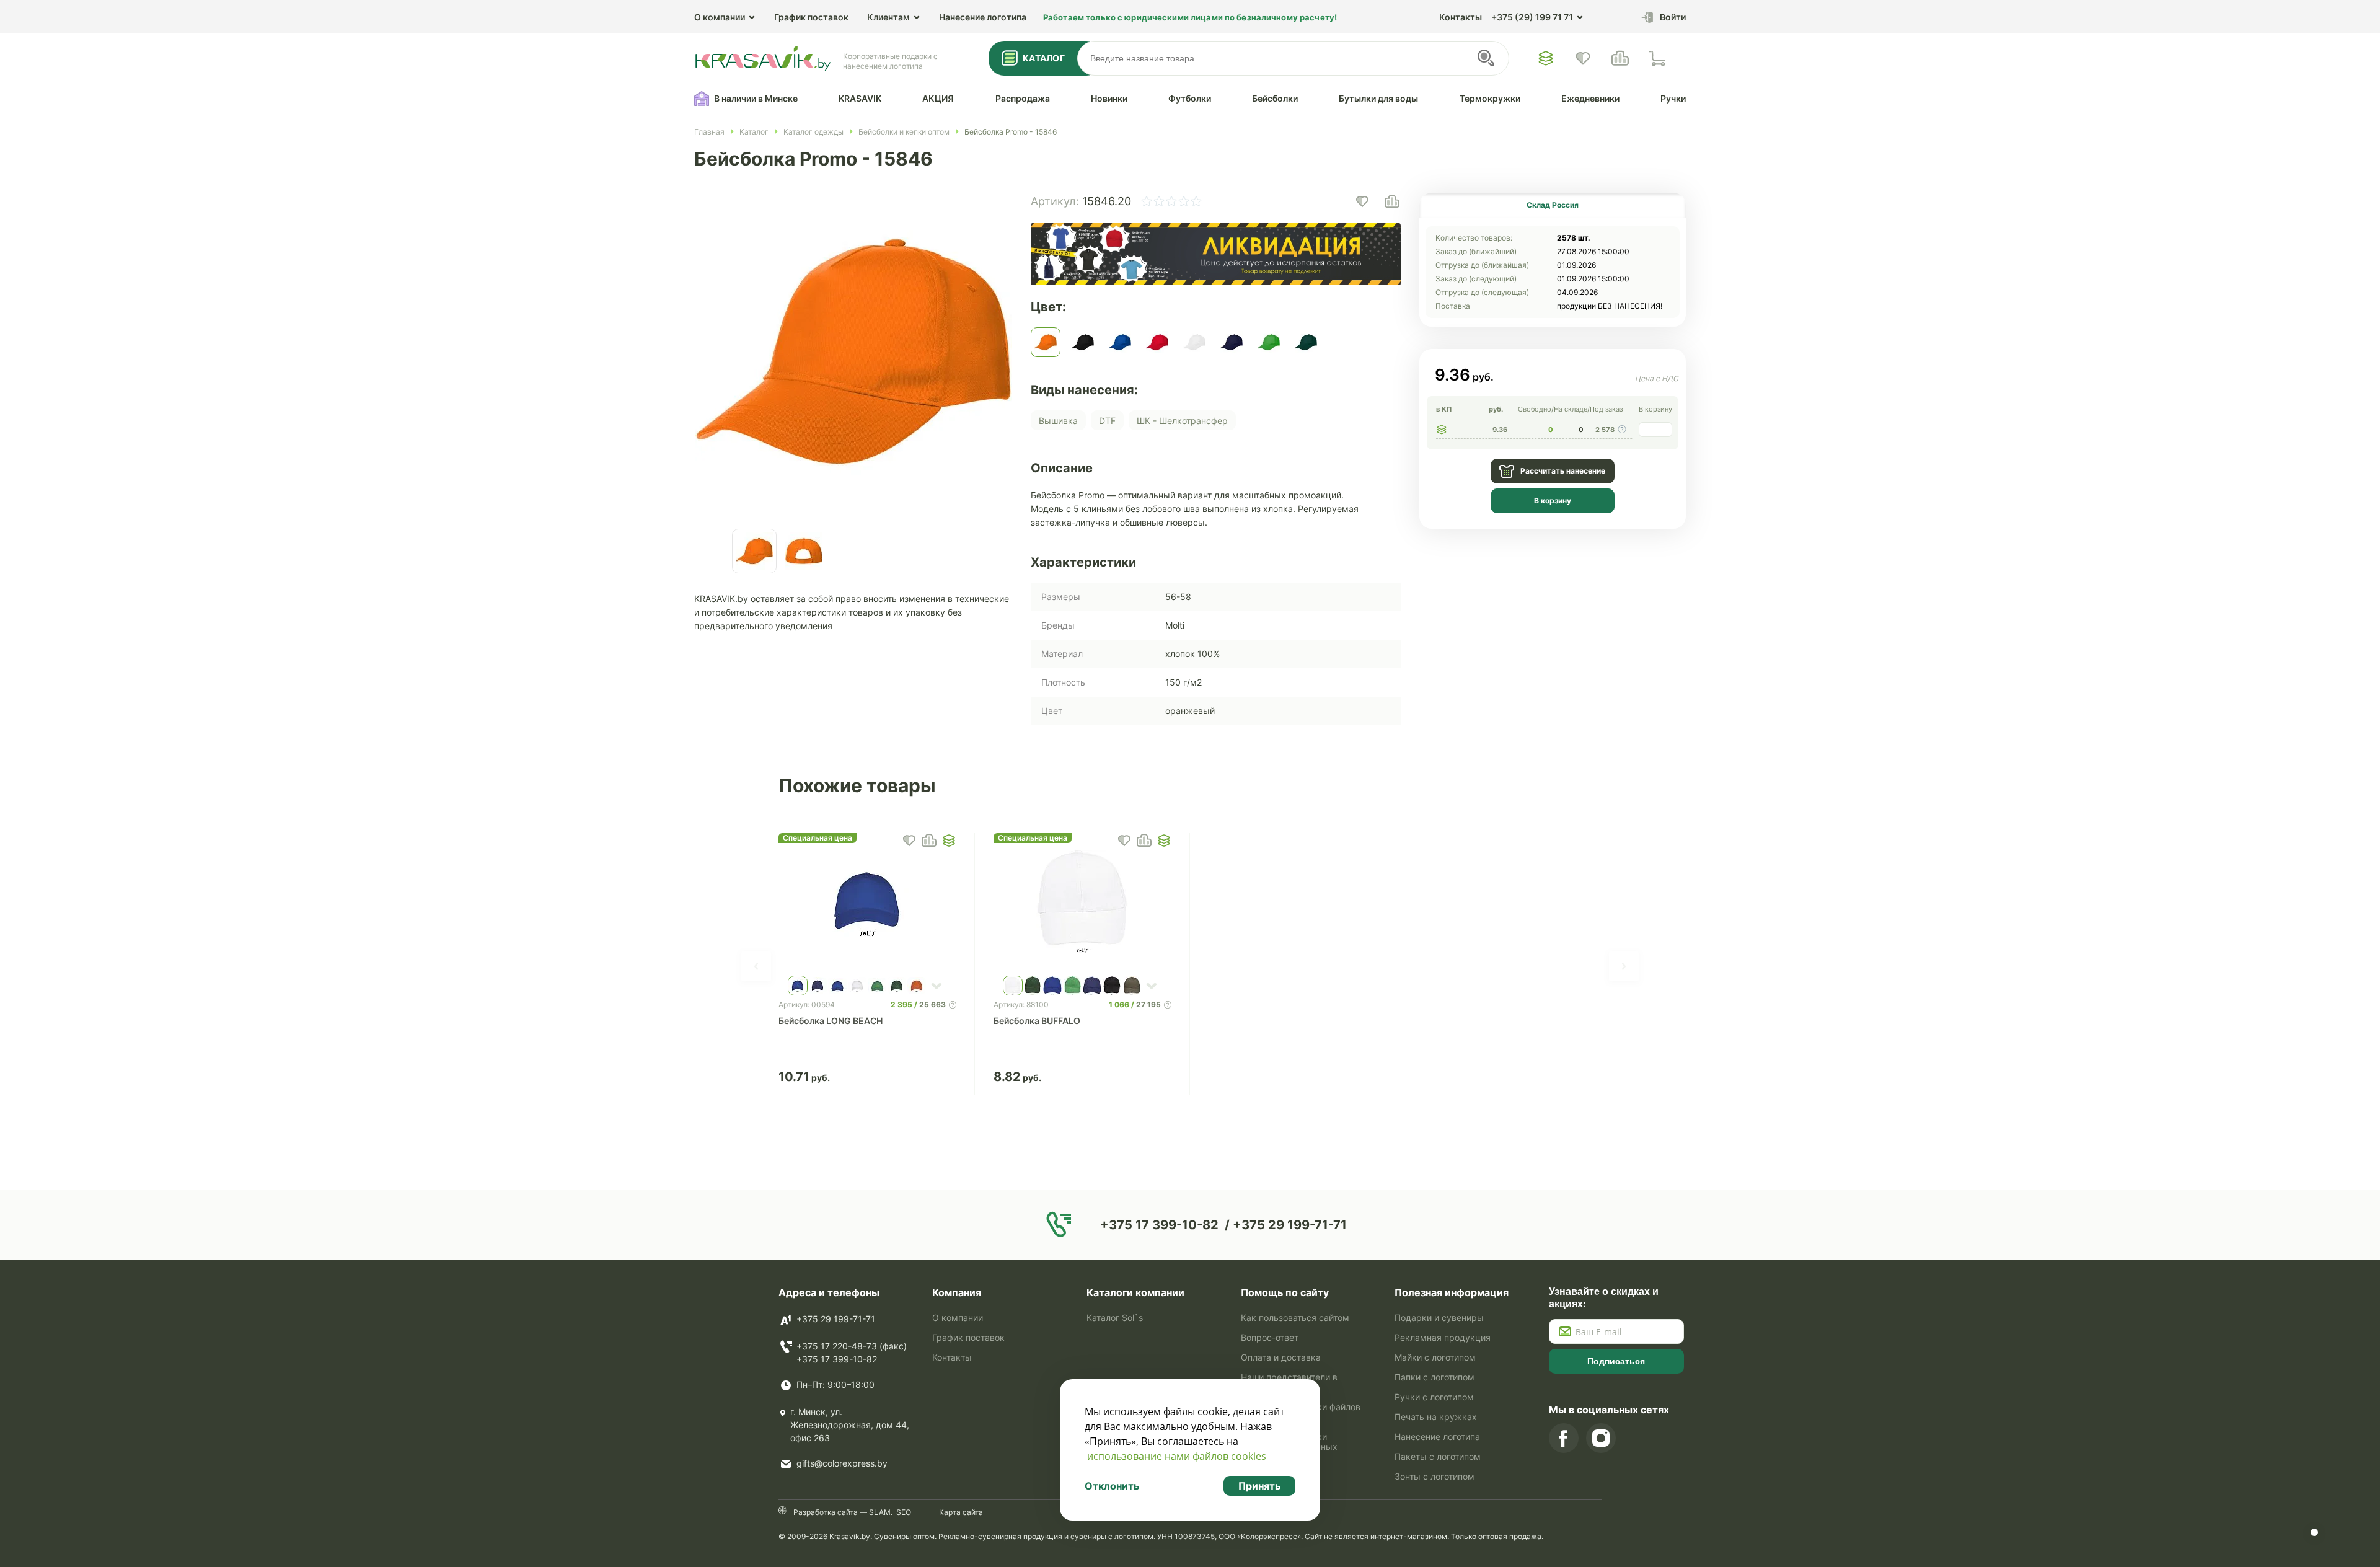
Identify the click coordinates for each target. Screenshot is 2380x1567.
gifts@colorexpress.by (842, 1463)
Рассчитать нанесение (1563, 471)
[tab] (1553, 205)
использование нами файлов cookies (1177, 1456)
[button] (1362, 201)
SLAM (879, 1512)
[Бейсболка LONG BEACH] (867, 901)
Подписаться (1616, 1361)
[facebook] (1564, 1438)
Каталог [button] (1044, 58)
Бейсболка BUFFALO (1037, 1021)
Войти (1673, 17)
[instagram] (1601, 1438)
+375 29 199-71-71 (836, 1319)
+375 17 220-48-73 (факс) (852, 1346)
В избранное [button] (909, 841)
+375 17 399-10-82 (837, 1359)
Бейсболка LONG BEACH (831, 1021)
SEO (904, 1512)
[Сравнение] (1620, 58)
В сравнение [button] (929, 841)
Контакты (1461, 17)
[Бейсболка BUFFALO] (1082, 901)
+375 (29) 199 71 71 (1532, 17)
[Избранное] (1546, 58)
